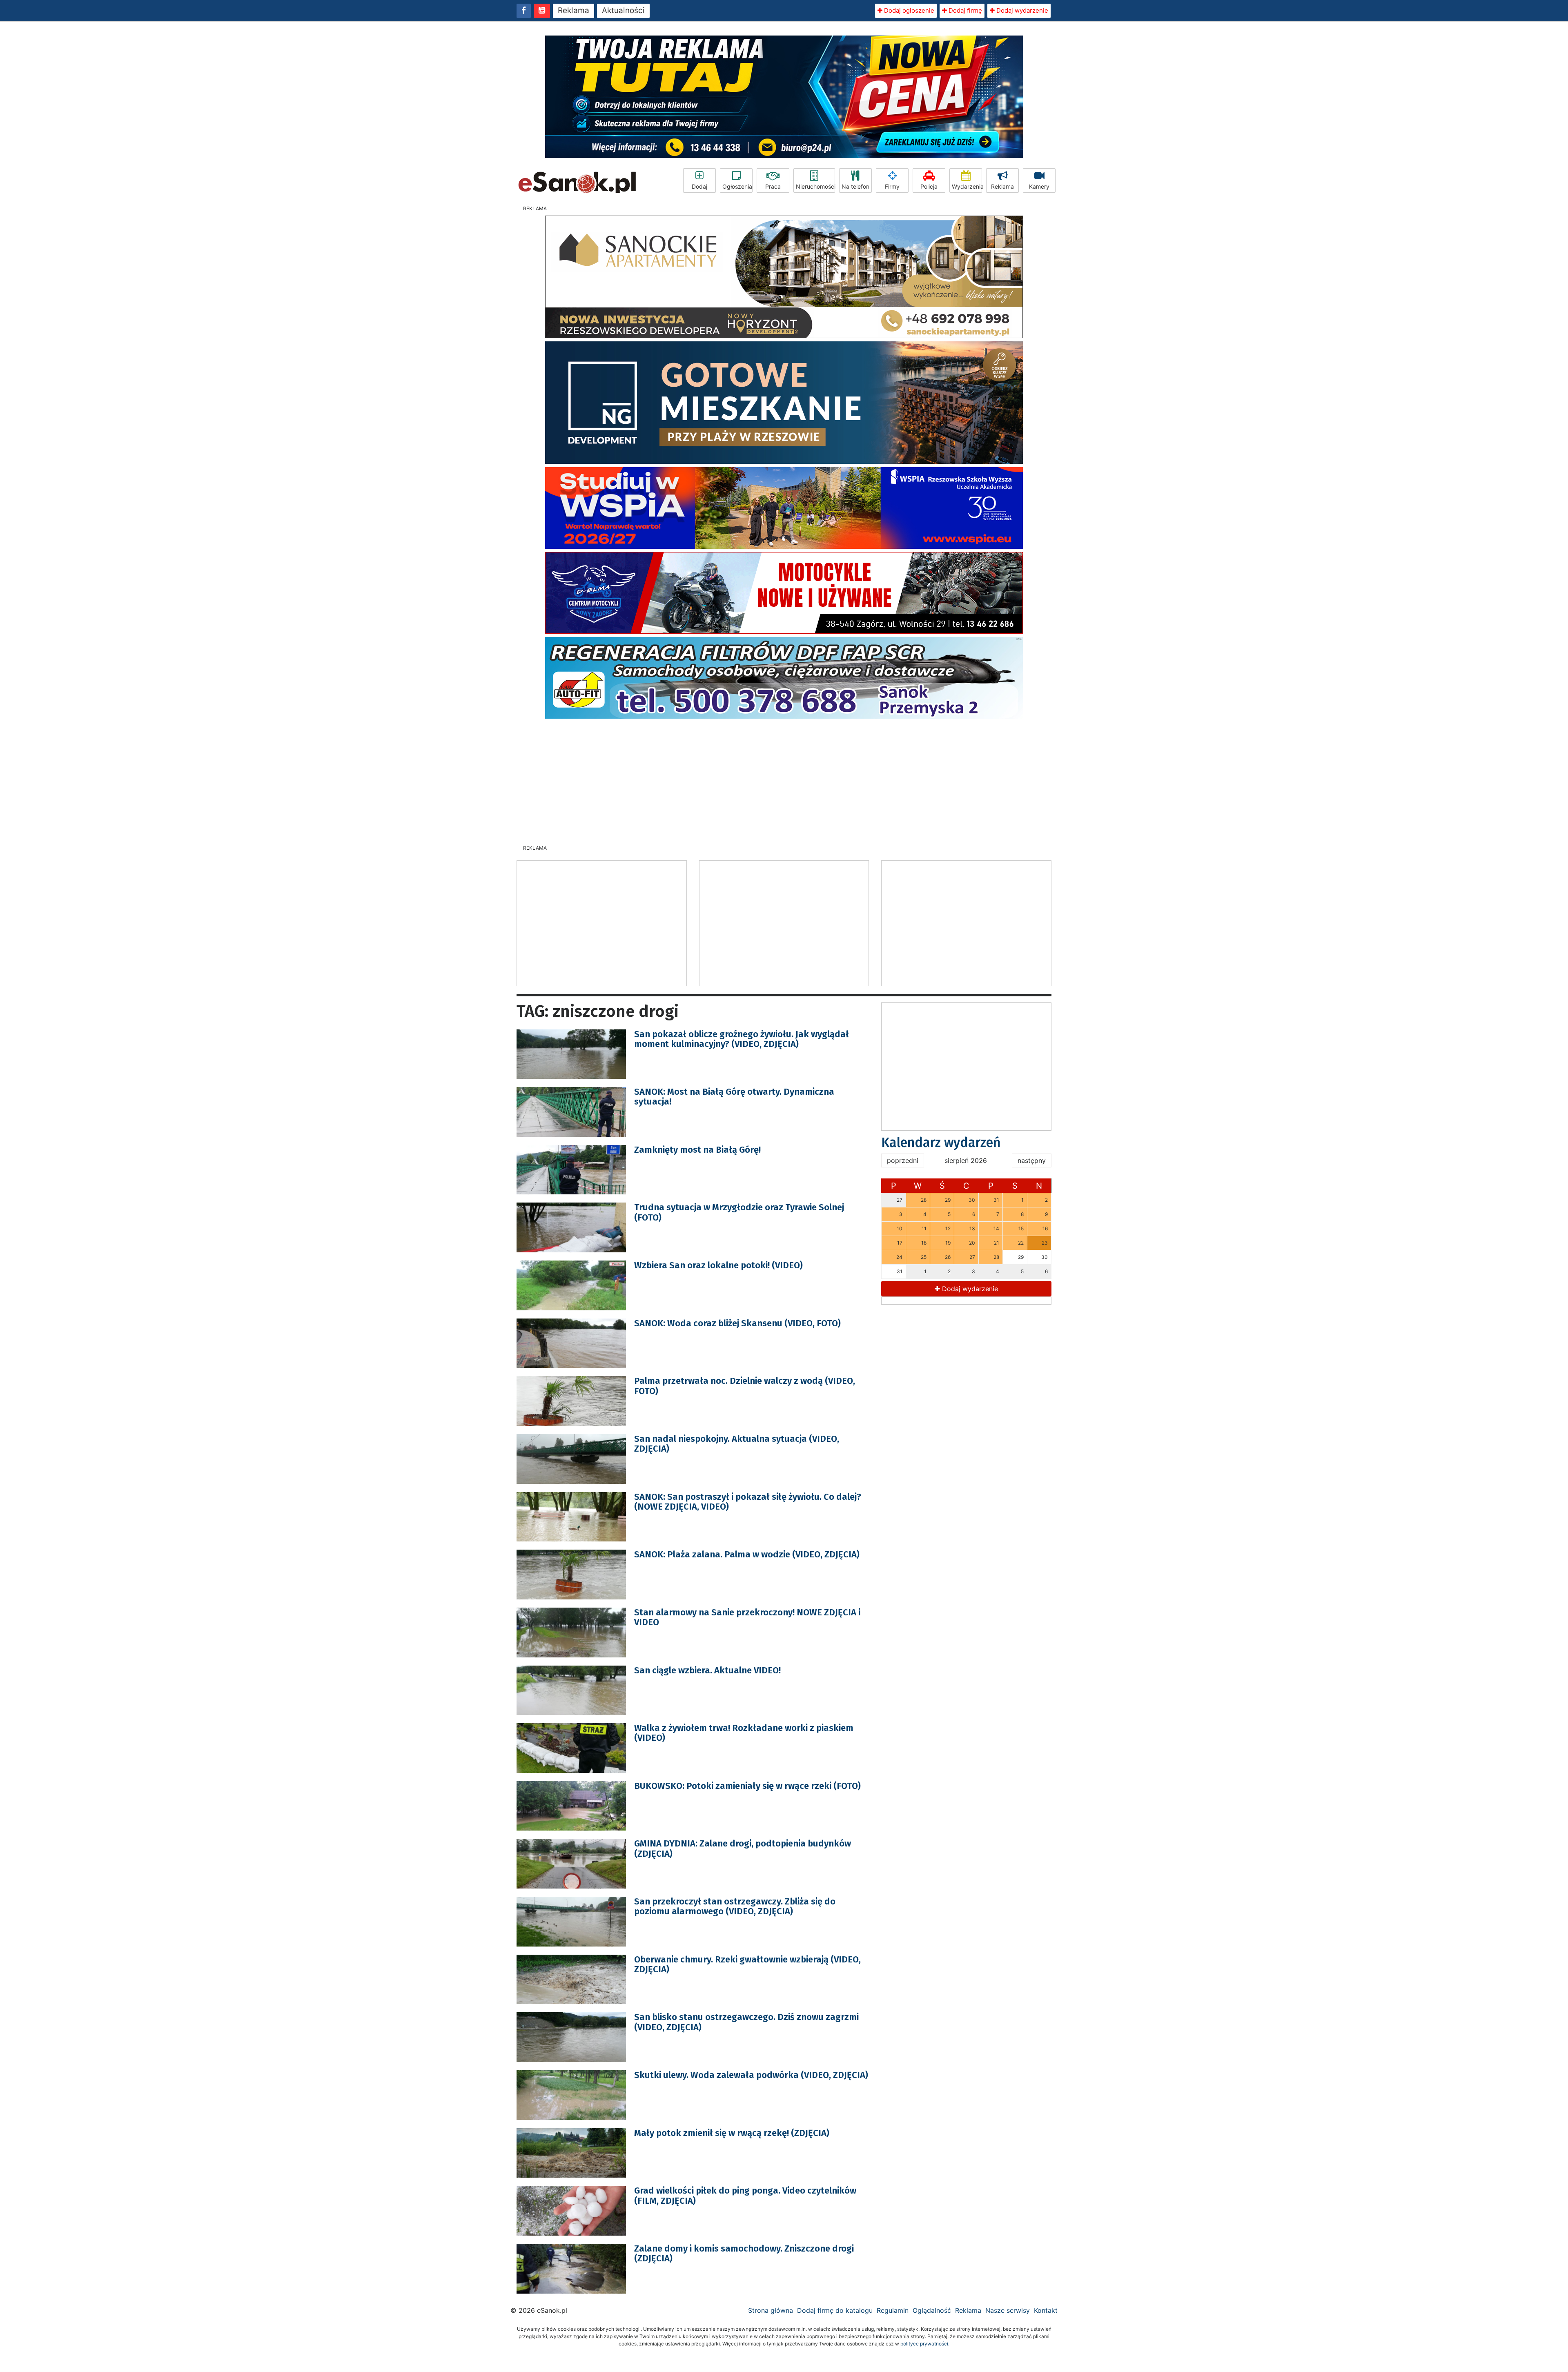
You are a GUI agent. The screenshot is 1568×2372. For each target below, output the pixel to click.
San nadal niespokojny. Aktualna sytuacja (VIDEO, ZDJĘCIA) (737, 1444)
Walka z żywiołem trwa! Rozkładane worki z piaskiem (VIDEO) (744, 1733)
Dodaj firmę (964, 10)
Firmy (892, 186)
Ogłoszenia (737, 186)
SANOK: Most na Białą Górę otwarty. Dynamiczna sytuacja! (734, 1097)
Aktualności (623, 10)
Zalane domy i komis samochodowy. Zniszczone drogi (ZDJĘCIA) (744, 2253)
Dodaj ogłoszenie (908, 10)
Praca (773, 186)
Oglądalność (932, 2310)
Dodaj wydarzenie (1021, 10)
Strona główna (771, 2310)
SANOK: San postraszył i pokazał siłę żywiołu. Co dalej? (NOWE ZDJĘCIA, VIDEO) (748, 1502)
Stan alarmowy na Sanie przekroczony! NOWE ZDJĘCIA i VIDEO (747, 1617)
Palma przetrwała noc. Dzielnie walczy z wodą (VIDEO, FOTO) (745, 1386)
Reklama (574, 10)
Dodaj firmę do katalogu (835, 2310)
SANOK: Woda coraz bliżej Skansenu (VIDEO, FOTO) (737, 1323)
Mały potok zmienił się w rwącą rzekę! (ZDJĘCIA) (732, 2133)
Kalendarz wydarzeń (941, 1143)
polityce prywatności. (925, 2344)
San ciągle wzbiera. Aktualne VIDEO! (707, 1670)
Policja (929, 186)
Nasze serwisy (1008, 2310)
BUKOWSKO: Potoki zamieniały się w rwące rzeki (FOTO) (747, 1786)
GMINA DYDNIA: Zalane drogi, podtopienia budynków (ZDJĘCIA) (743, 1848)
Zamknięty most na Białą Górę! (697, 1150)
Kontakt (1046, 2310)
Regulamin (893, 2310)
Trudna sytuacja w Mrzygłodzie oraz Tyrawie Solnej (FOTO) (739, 1212)
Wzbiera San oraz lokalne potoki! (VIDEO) (718, 1265)
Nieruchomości (815, 186)
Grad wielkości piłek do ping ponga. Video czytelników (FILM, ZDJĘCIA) (745, 2195)
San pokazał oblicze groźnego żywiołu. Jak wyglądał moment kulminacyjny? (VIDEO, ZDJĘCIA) (742, 1039)
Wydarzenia (967, 186)
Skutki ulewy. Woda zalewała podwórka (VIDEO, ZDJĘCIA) (751, 2075)
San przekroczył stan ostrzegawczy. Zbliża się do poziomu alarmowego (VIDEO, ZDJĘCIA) (735, 1906)
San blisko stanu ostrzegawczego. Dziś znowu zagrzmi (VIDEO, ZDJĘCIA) (746, 2022)
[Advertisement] (784, 779)
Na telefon (855, 186)
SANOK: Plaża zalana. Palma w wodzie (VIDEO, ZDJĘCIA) (747, 1554)
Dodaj (699, 186)
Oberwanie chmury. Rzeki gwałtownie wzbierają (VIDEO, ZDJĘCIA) (747, 1964)
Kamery (1039, 186)
